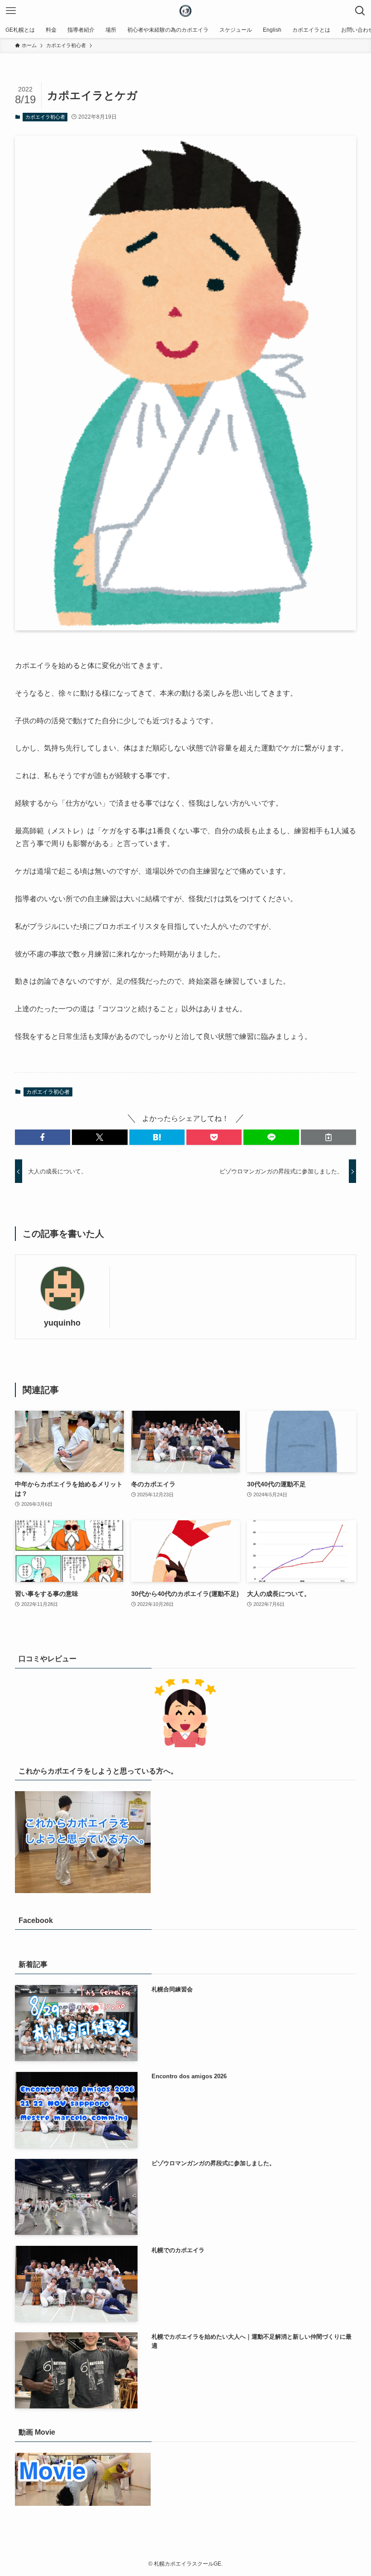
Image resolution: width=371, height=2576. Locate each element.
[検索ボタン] (360, 11)
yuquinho (62, 1323)
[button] (43, 1137)
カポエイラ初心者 (45, 117)
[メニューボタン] (11, 11)
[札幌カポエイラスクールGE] (185, 11)
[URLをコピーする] (328, 1137)
